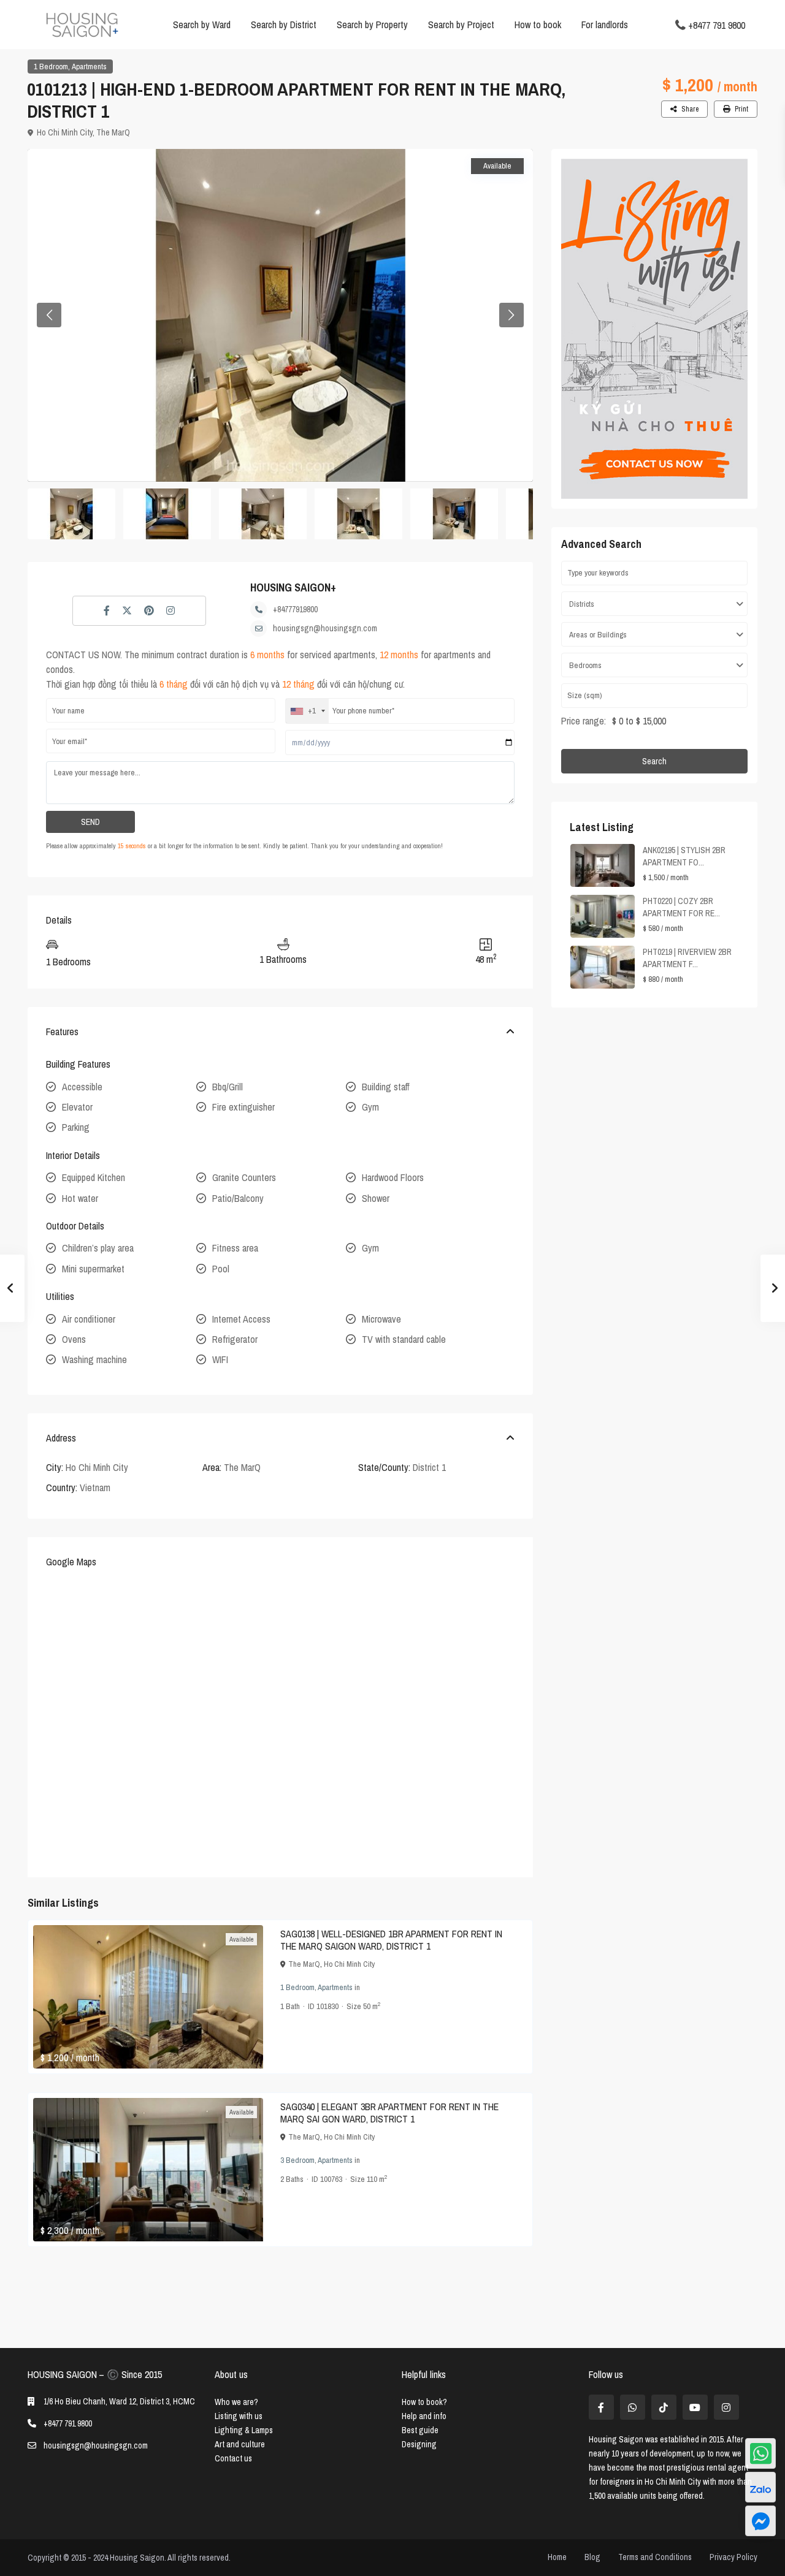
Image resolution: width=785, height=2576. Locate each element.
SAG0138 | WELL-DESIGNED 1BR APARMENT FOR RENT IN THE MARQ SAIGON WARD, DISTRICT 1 (391, 1940)
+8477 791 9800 (717, 25)
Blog (592, 2557)
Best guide (420, 2430)
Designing (419, 2444)
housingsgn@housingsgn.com (325, 628)
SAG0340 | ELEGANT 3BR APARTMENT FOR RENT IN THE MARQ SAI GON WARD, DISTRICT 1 (389, 2113)
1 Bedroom (51, 66)
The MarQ (113, 132)
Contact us (233, 2458)
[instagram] (726, 2407)
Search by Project (461, 25)
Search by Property (372, 25)
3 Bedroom (297, 2160)
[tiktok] (664, 2407)
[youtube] (695, 2407)
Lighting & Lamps (244, 2430)
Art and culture (240, 2444)
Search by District (284, 25)
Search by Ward (202, 25)
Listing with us (239, 2416)
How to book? (424, 2402)
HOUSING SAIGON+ (293, 587)
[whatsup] (633, 2407)
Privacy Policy (733, 2557)
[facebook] (601, 2407)
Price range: (584, 721)
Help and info (424, 2416)
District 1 (429, 1467)
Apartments (89, 66)
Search (654, 761)
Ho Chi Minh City (65, 132)
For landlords (605, 25)
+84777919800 (295, 609)
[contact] (760, 2521)
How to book (538, 25)
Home (557, 2557)
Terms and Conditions (655, 2557)
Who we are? (236, 2402)
